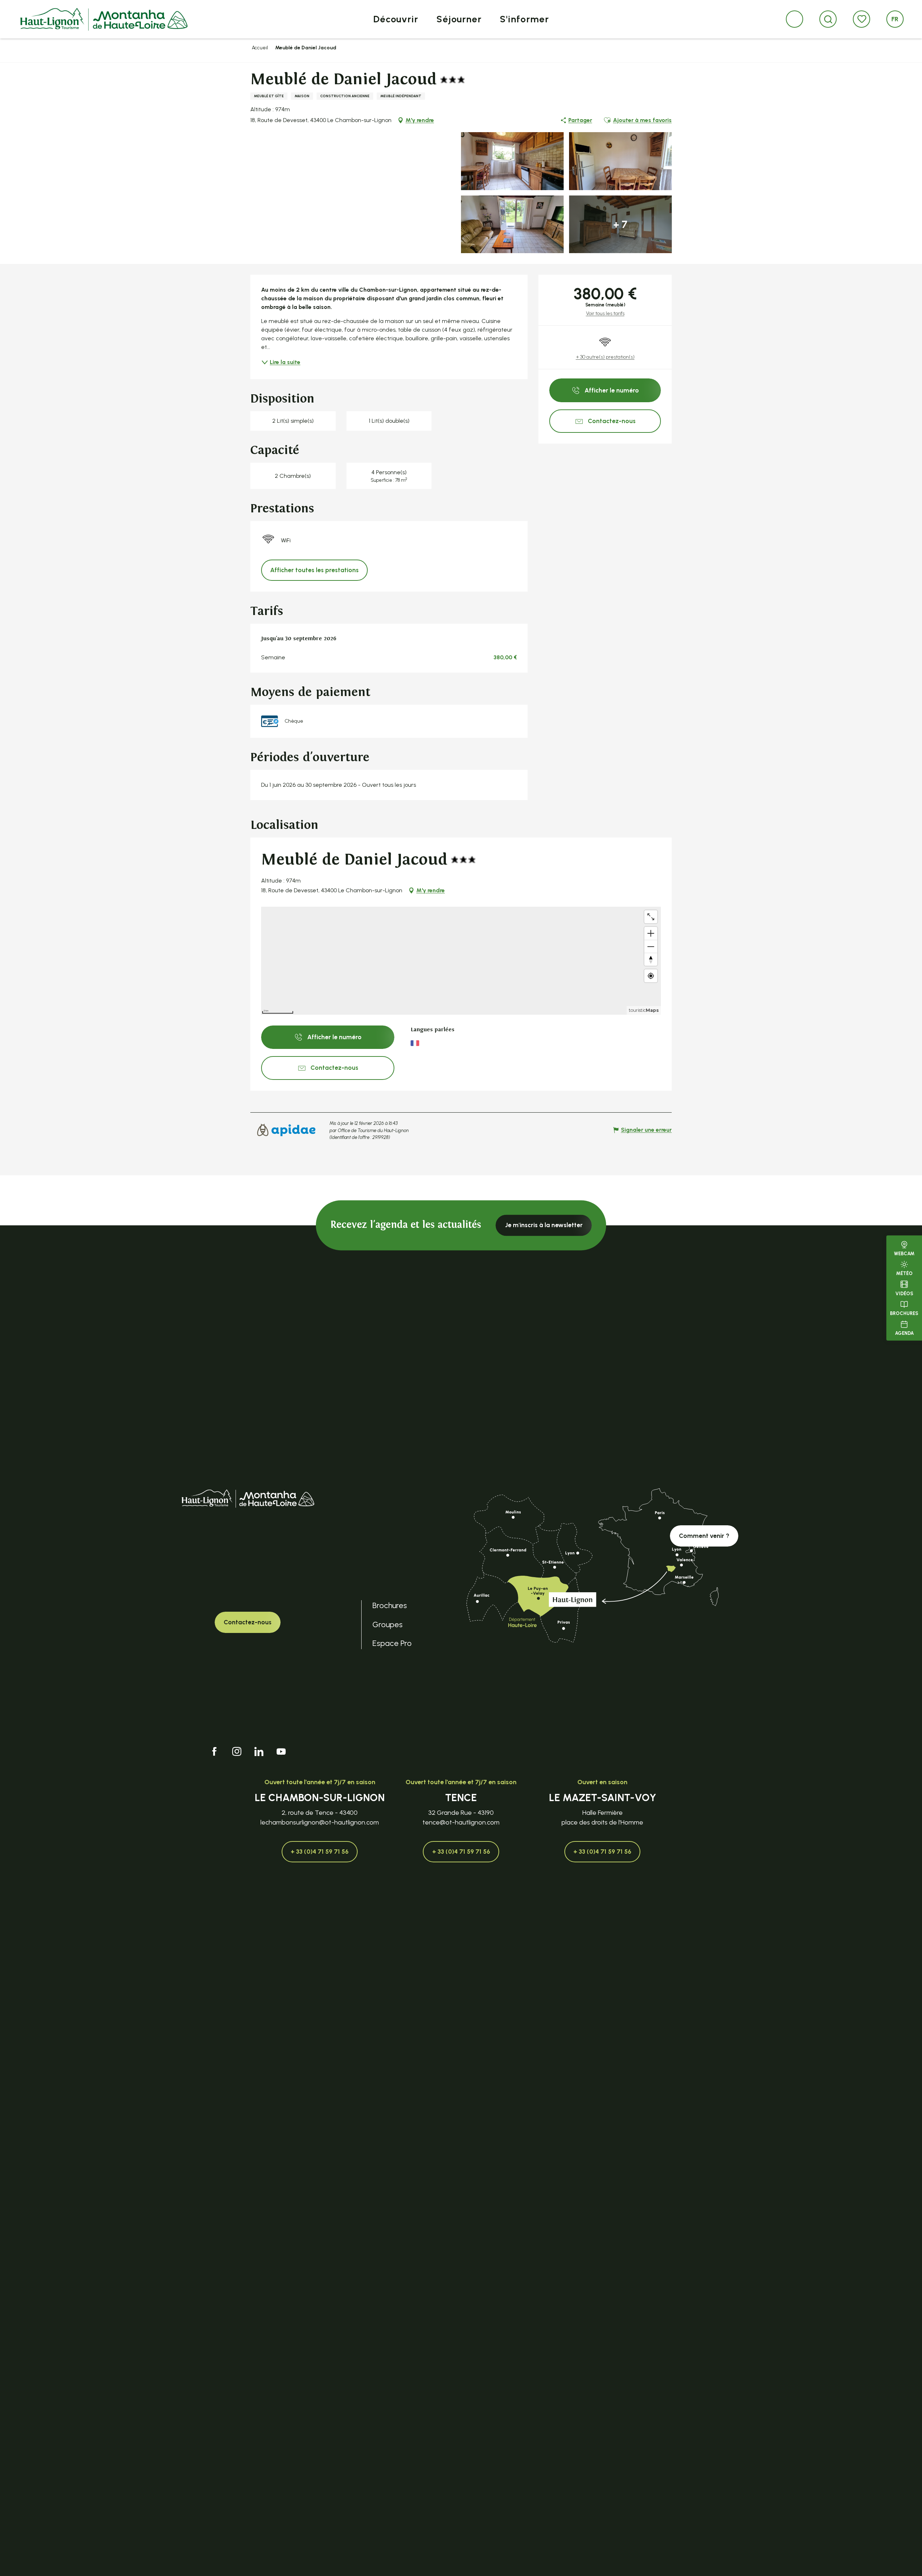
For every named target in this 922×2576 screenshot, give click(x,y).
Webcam (904, 1254)
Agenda (904, 1334)
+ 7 (620, 224)
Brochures (904, 1313)
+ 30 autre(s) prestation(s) (605, 357)
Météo (904, 1274)
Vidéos (904, 1294)
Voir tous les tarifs (605, 313)
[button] (828, 19)
